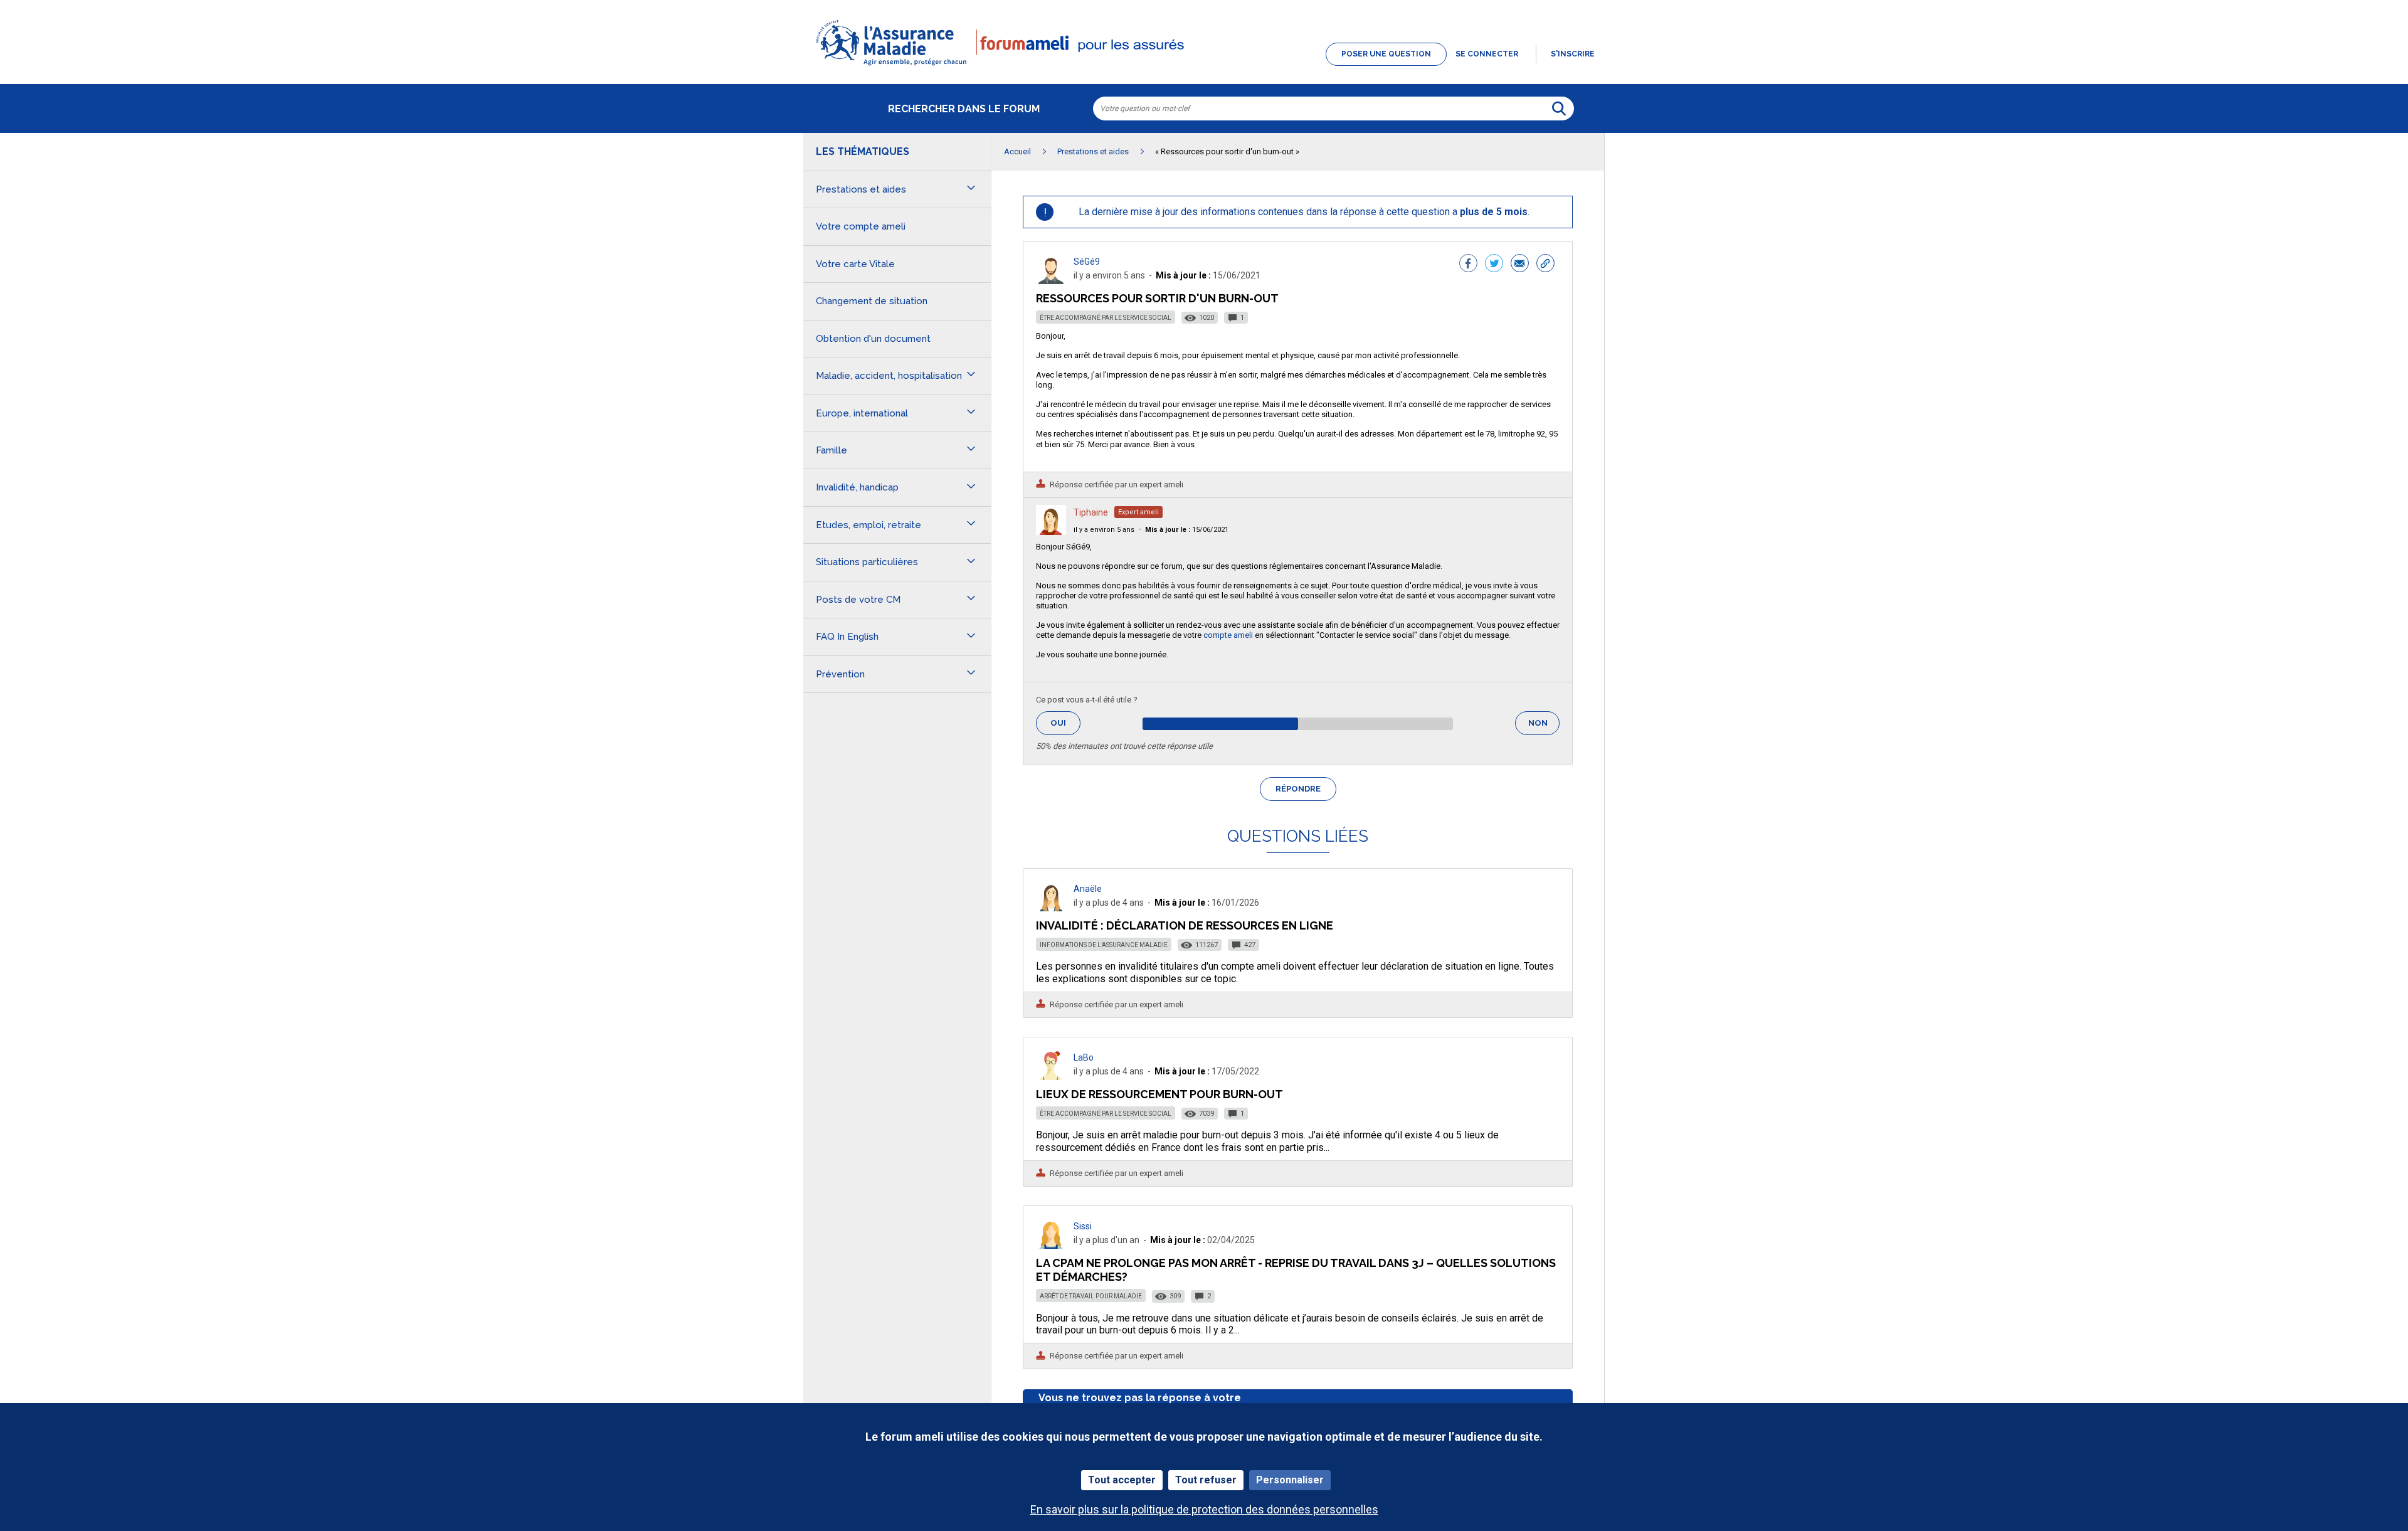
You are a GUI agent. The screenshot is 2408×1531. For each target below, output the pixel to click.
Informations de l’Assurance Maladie (1104, 945)
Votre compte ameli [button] (861, 226)
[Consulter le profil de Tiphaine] (1051, 532)
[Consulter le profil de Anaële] (1051, 908)
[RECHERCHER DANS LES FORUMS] (1559, 109)
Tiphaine (1091, 512)
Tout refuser (1206, 1480)
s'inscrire (1573, 54)
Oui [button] (1065, 723)
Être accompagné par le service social (1106, 318)
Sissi (1083, 1226)
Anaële (1088, 889)
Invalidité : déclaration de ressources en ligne (1185, 925)
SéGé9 (1087, 262)
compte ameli (1229, 635)
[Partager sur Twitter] (1494, 265)
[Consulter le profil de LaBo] (1051, 1077)
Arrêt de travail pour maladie (1091, 1296)
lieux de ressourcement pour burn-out (1159, 1094)
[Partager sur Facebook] (1468, 265)
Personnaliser (1290, 1480)
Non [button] (1544, 727)
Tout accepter (1122, 1480)
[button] (1204, 66)
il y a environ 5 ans (1104, 530)
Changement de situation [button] (872, 301)
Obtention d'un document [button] (873, 339)
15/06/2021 (1187, 530)
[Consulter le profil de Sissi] (1051, 1245)
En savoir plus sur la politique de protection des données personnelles (1204, 1509)
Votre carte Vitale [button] (855, 264)
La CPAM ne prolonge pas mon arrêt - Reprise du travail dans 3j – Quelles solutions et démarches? (1296, 1270)
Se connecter (1487, 54)
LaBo (1084, 1057)
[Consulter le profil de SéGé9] (1051, 281)
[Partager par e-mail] (1520, 265)
